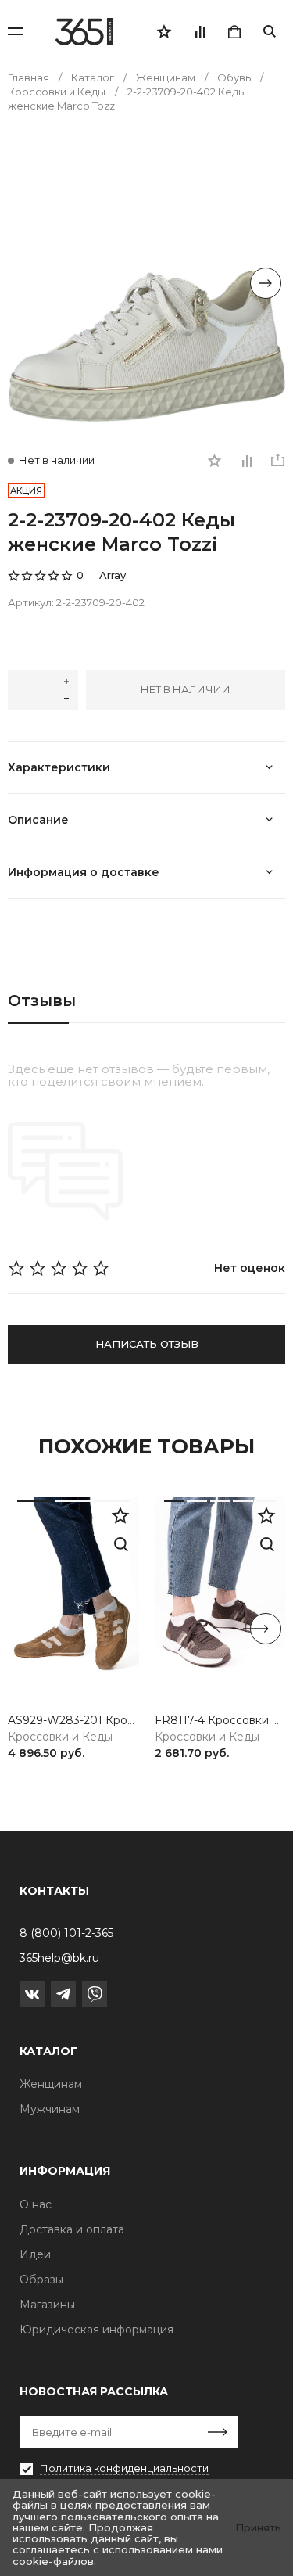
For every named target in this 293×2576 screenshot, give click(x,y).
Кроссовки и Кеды (60, 1737)
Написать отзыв (147, 1344)
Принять (258, 2527)
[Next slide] (266, 283)
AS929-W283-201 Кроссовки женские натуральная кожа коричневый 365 (73, 1721)
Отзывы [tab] (42, 1001)
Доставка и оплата (72, 2229)
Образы (41, 2280)
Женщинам (51, 2084)
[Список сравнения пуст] (199, 31)
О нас (36, 2204)
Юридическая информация (96, 2330)
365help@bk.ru (59, 1958)
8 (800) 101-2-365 (66, 1933)
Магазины (47, 2305)
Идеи (35, 2254)
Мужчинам (50, 2109)
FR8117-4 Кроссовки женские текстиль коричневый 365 (220, 1721)
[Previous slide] (27, 283)
